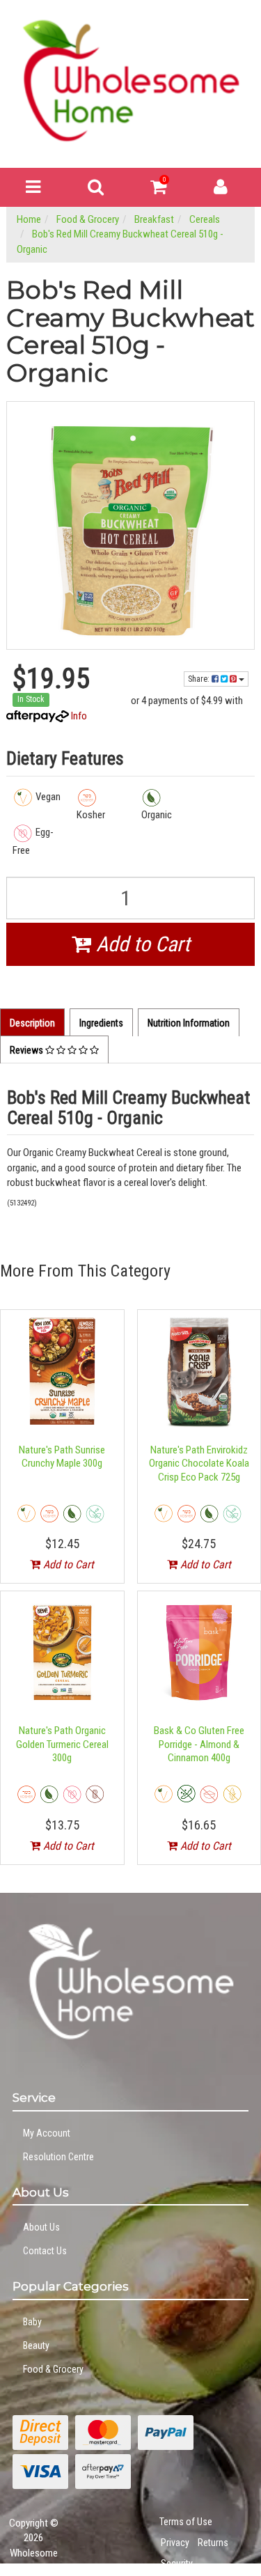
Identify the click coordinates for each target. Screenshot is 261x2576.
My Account (47, 2133)
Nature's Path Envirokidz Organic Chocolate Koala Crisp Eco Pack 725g (199, 1463)
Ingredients (101, 1023)
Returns (213, 2543)
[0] (158, 190)
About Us (41, 2227)
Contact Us (45, 2251)
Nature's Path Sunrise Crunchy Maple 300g (62, 1457)
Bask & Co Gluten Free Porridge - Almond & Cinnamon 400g (199, 1744)
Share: (200, 679)
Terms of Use (186, 2522)
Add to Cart (141, 944)
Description (32, 1023)
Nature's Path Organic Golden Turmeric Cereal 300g (62, 1744)
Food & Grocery (53, 2369)
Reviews (27, 1050)
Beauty (36, 2345)
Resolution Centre (58, 2157)
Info (79, 716)
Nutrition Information (189, 1023)
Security (177, 2563)
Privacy (175, 2543)
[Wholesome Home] (130, 80)
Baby (32, 2322)
